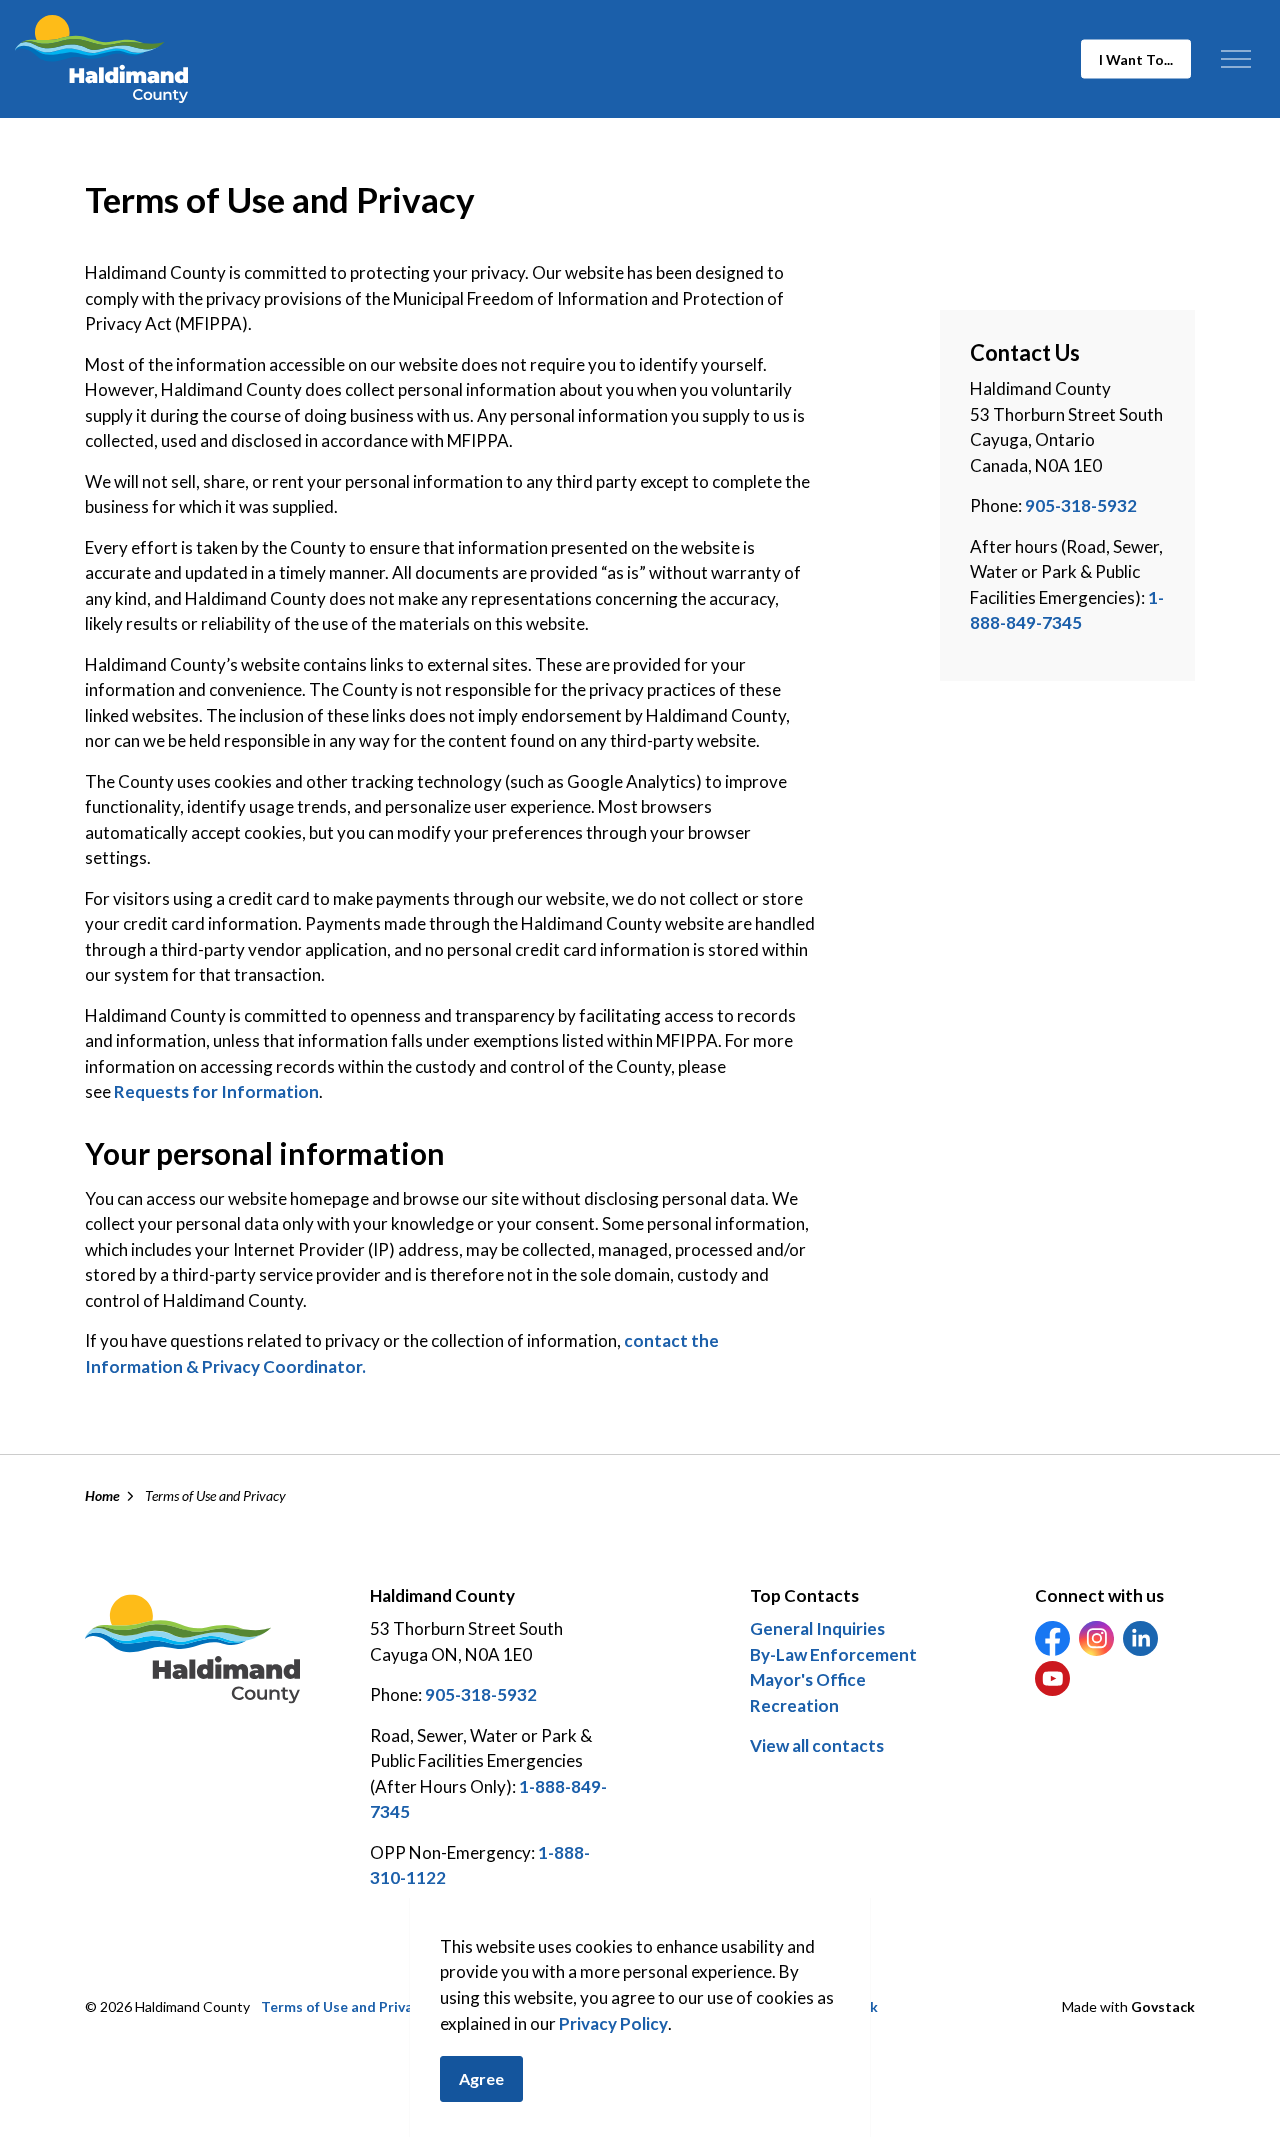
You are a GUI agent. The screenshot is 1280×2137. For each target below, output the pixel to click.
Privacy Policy (613, 2023)
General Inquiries (817, 1628)
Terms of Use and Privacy (344, 2006)
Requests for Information (216, 1091)
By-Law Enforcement (833, 1654)
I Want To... (1136, 59)
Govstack (1163, 2006)
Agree (481, 2078)
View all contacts (817, 1745)
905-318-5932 (1081, 505)
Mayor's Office (808, 1679)
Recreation (794, 1705)
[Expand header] (1235, 59)
